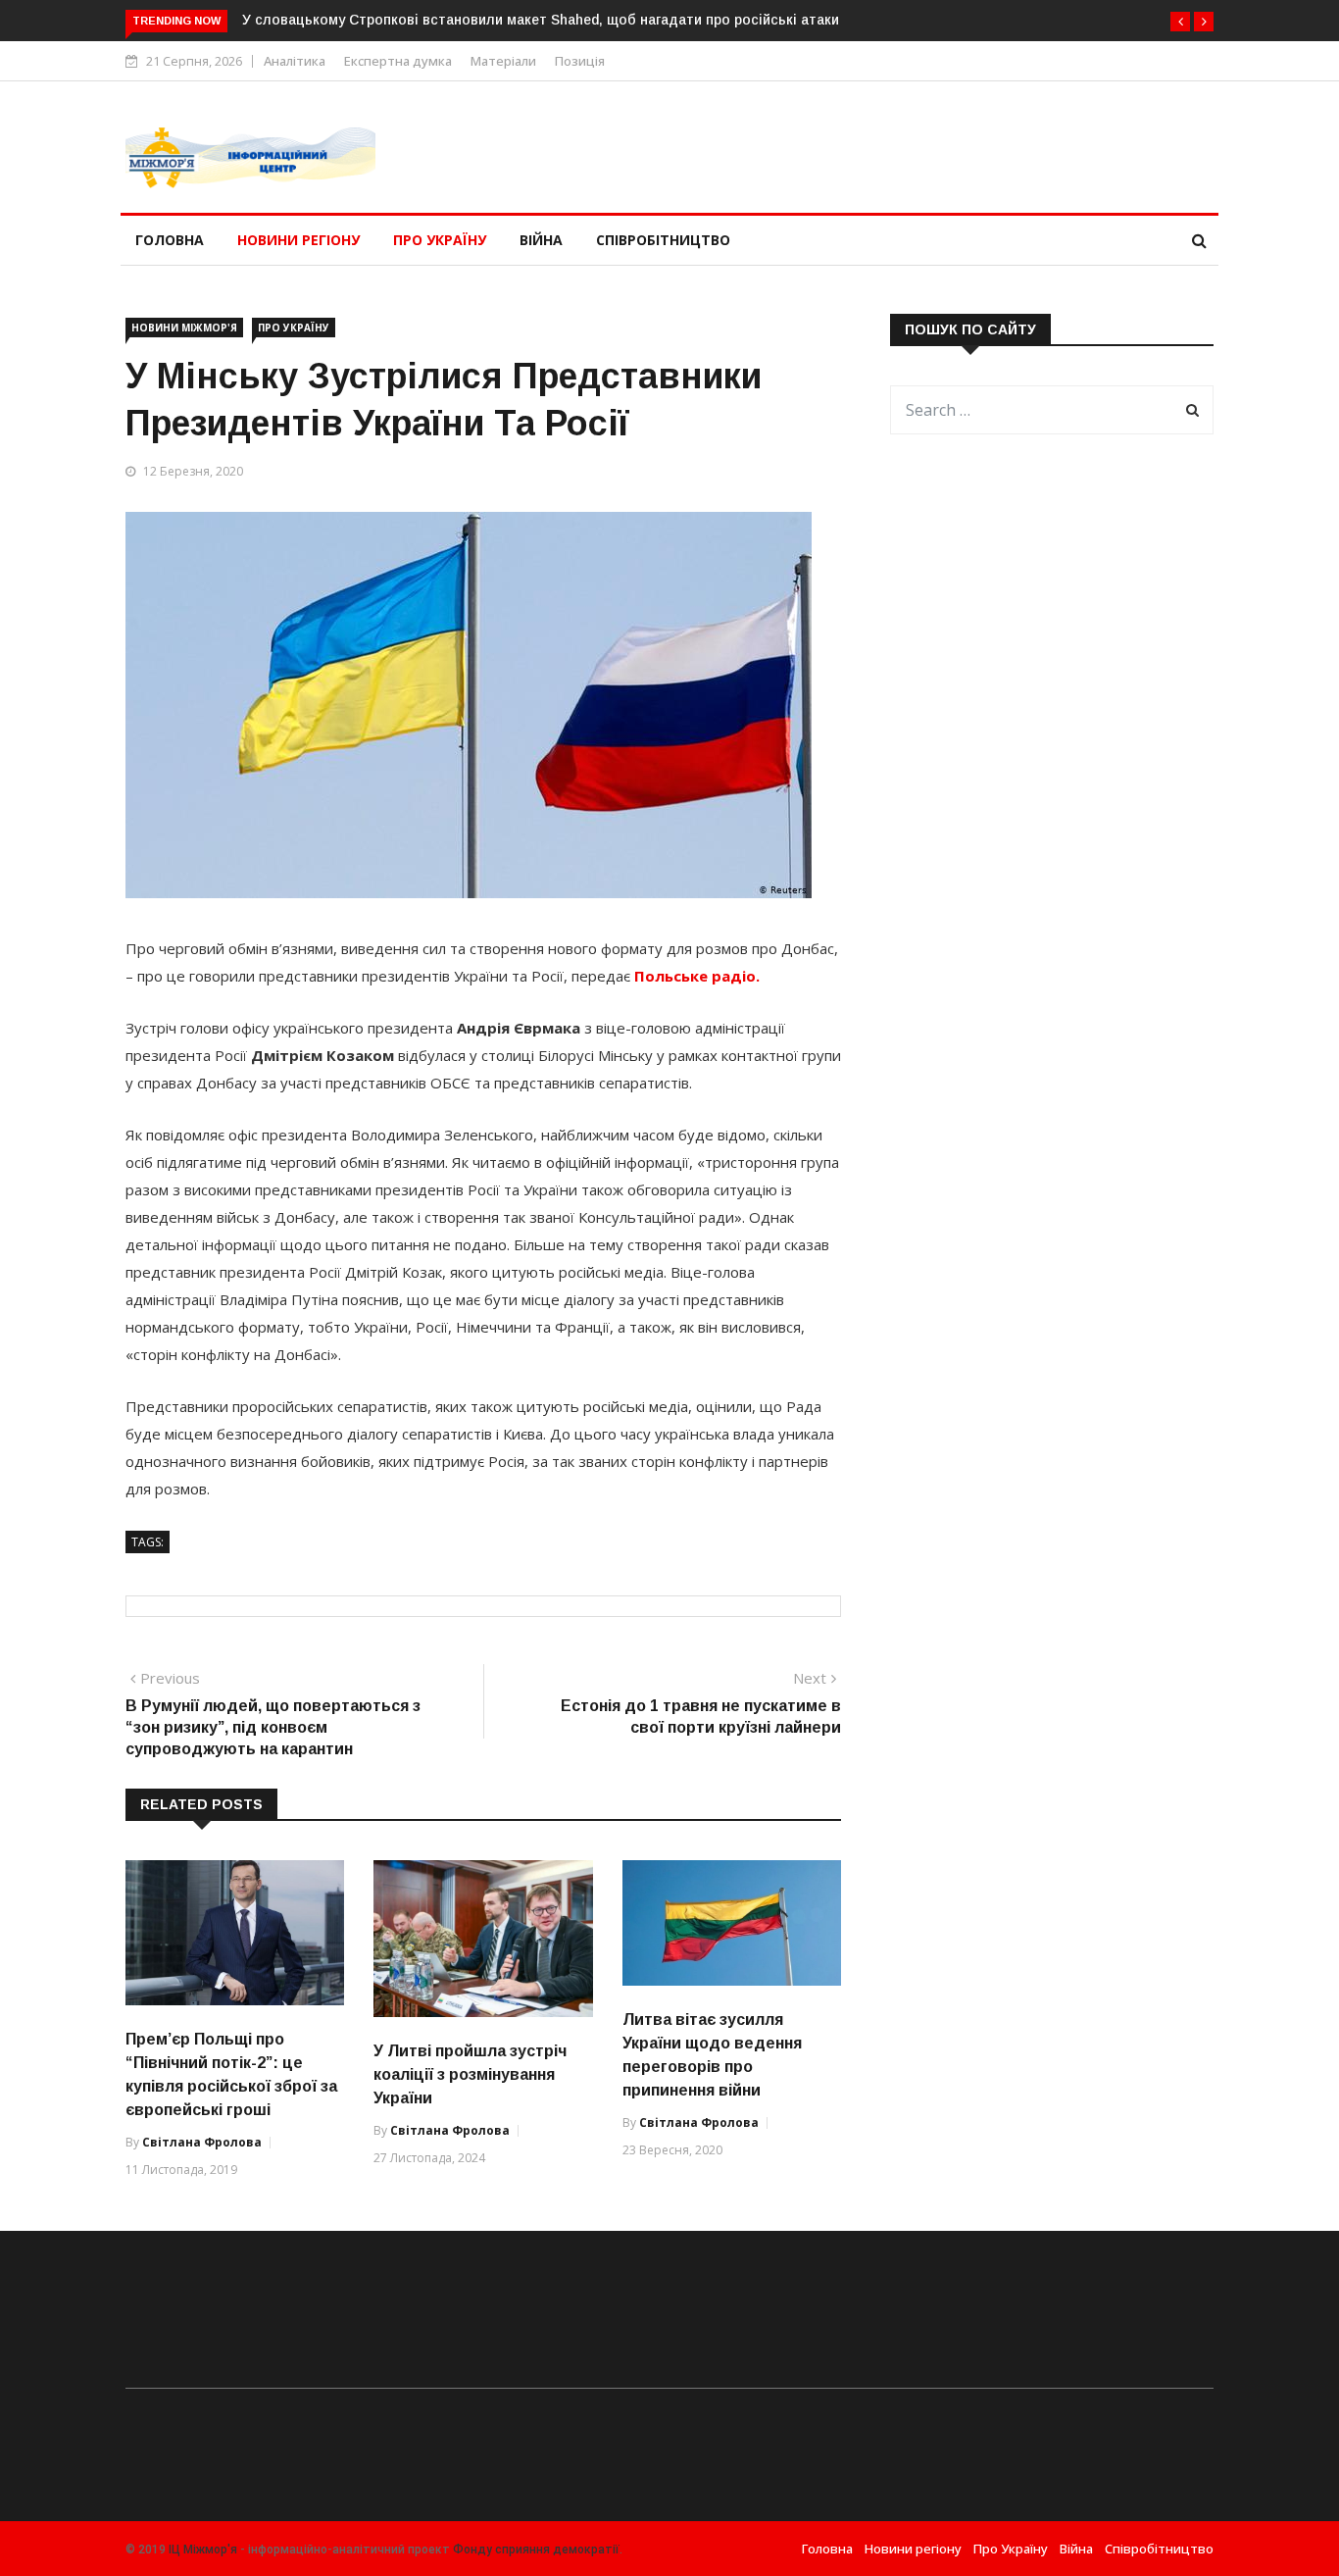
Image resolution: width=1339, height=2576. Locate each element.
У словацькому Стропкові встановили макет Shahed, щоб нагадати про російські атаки (541, 20)
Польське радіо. (697, 976)
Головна (170, 240)
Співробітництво (663, 240)
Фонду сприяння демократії (536, 2550)
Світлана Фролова (202, 2142)
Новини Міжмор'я (184, 328)
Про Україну (440, 240)
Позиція (580, 61)
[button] (1180, 22)
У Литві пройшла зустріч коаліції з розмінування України (470, 2074)
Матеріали (503, 61)
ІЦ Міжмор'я (203, 2550)
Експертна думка (398, 61)
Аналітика (295, 61)
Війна (541, 240)
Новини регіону (298, 240)
